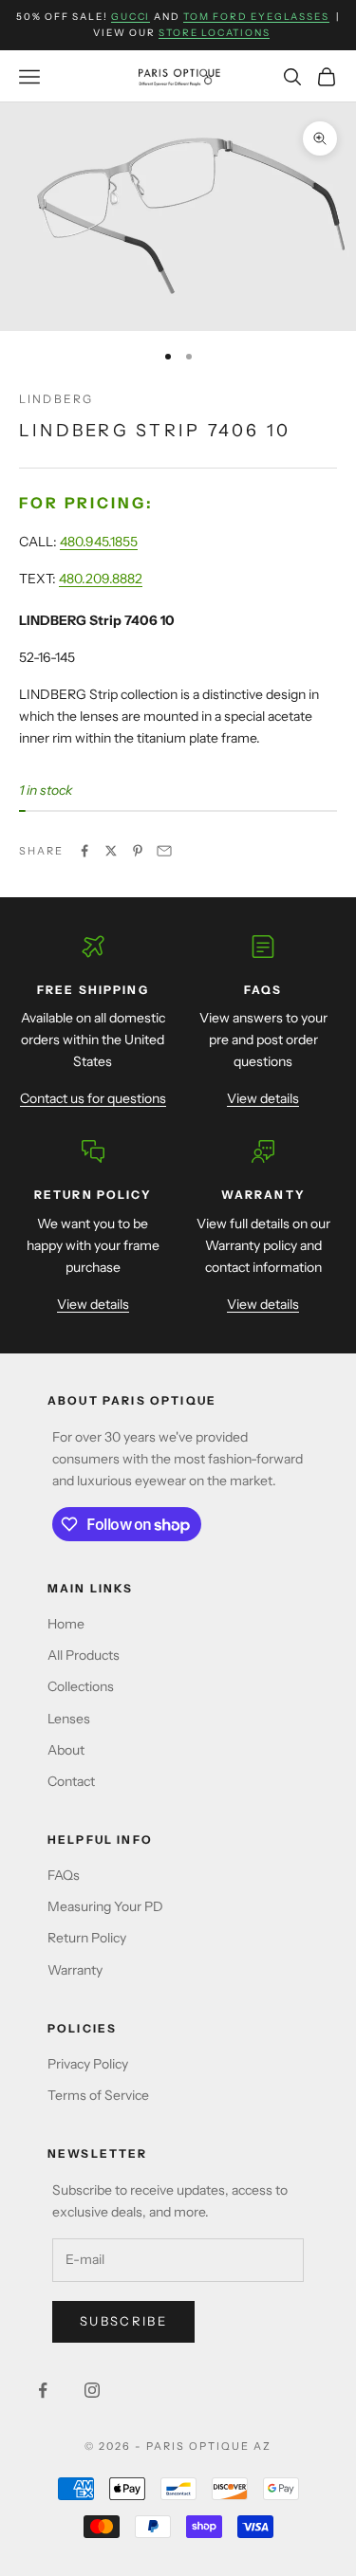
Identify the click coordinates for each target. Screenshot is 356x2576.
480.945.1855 (99, 542)
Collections (81, 1686)
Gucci (131, 17)
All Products (84, 1655)
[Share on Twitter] (111, 851)
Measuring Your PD (105, 1906)
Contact (71, 1781)
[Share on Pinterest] (138, 851)
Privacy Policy (88, 2064)
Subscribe (123, 2321)
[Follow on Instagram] (92, 2390)
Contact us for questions (93, 1098)
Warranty (75, 1970)
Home (66, 1624)
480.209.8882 (101, 579)
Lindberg (56, 399)
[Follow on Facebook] (43, 2390)
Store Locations (214, 33)
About (66, 1750)
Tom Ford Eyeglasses (256, 17)
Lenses (69, 1719)
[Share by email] (164, 851)
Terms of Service (98, 2095)
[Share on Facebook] (84, 851)
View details (263, 1098)
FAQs (64, 1875)
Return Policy (87, 1938)
